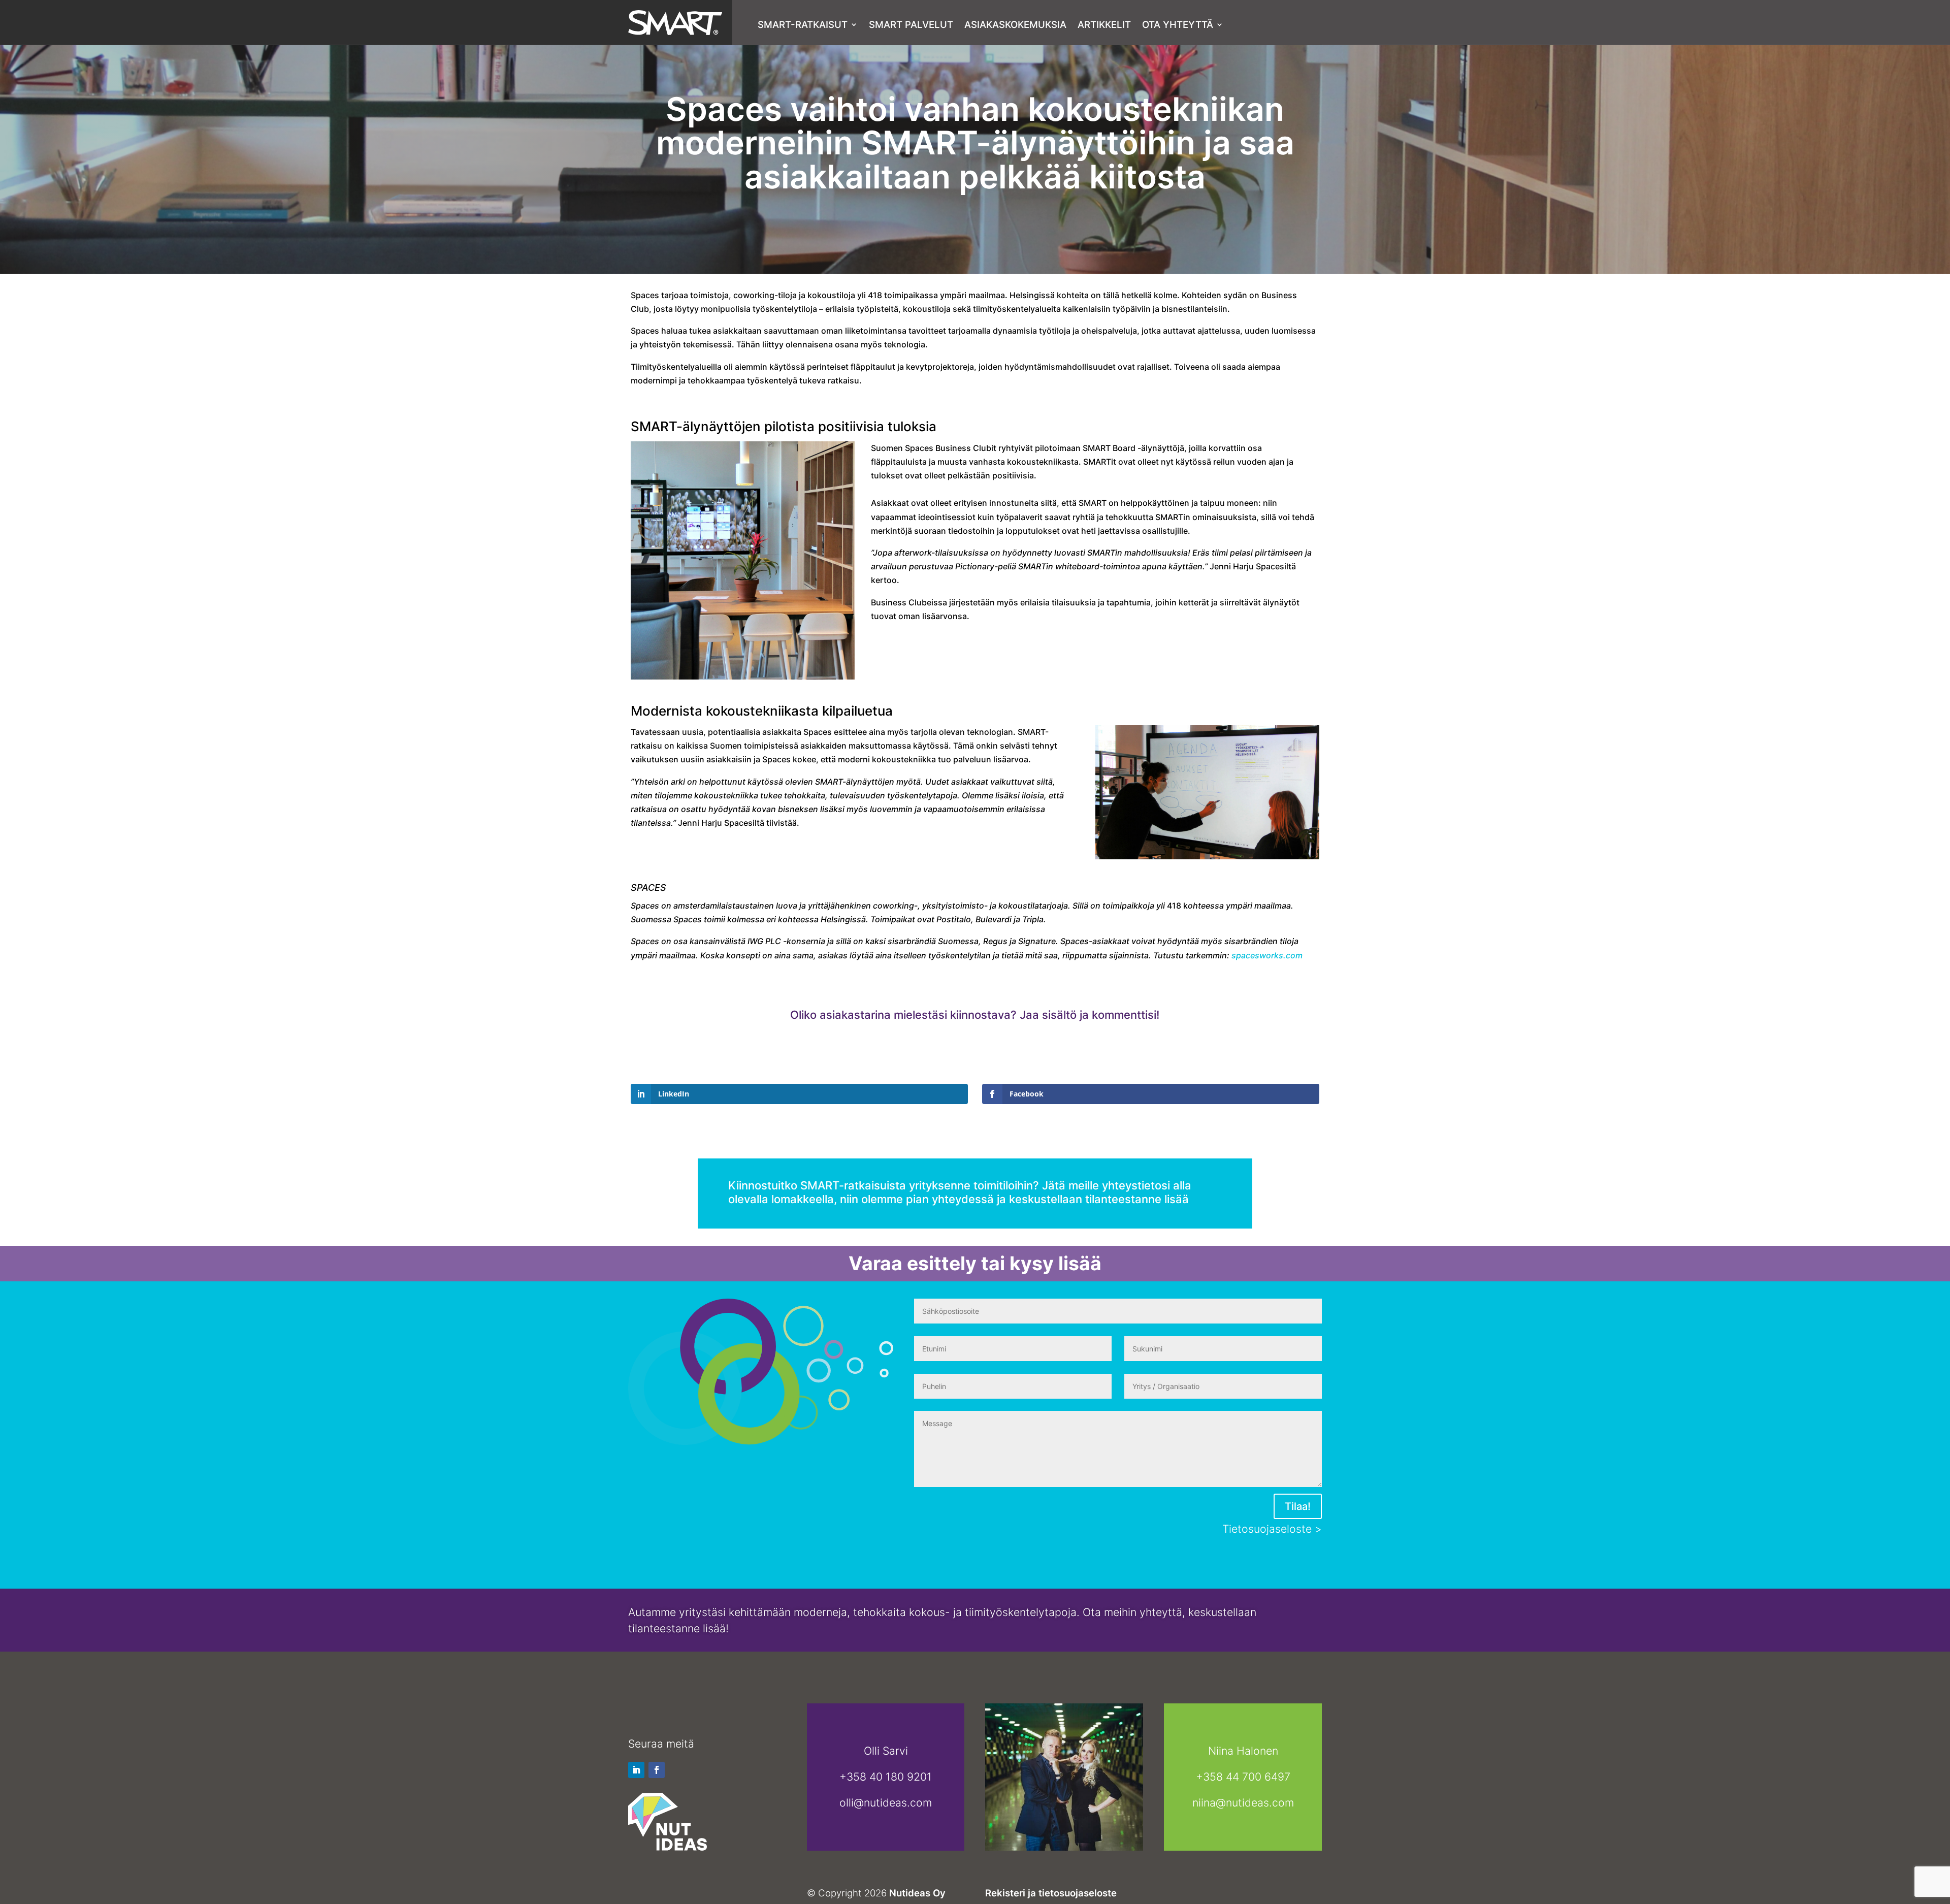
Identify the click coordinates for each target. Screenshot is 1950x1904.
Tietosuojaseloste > (1272, 1529)
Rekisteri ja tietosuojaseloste (1051, 1893)
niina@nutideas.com (1243, 1802)
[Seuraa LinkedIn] (636, 1770)
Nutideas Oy (917, 1893)
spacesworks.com (1267, 955)
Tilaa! (1298, 1506)
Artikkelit (1104, 25)
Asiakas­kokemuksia (1015, 25)
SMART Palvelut (911, 25)
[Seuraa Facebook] (657, 1770)
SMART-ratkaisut (803, 25)
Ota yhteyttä (1178, 25)
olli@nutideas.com (886, 1802)
